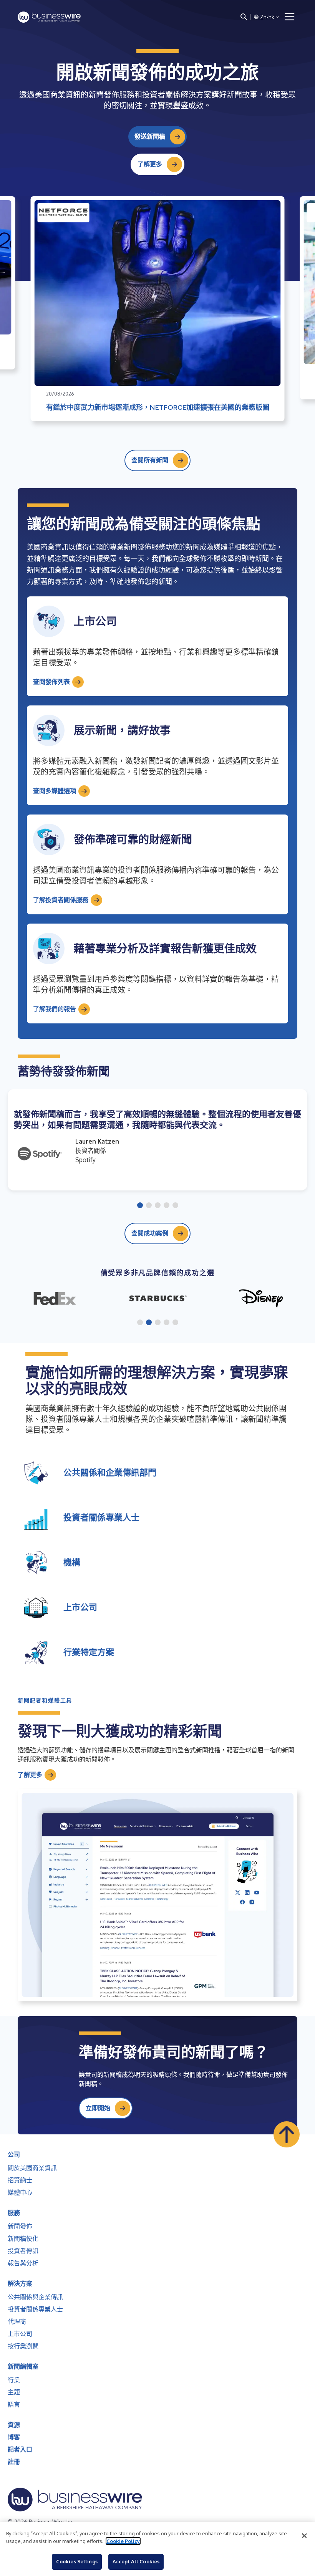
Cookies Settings (77, 2561)
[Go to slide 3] (158, 1206)
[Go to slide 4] (167, 1206)
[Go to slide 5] (175, 1206)
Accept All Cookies (136, 2561)
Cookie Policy (123, 2541)
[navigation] (290, 17)
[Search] (244, 17)
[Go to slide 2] (149, 1206)
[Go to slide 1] (140, 1206)
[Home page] (49, 17)
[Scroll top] (287, 2134)
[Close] (304, 2536)
